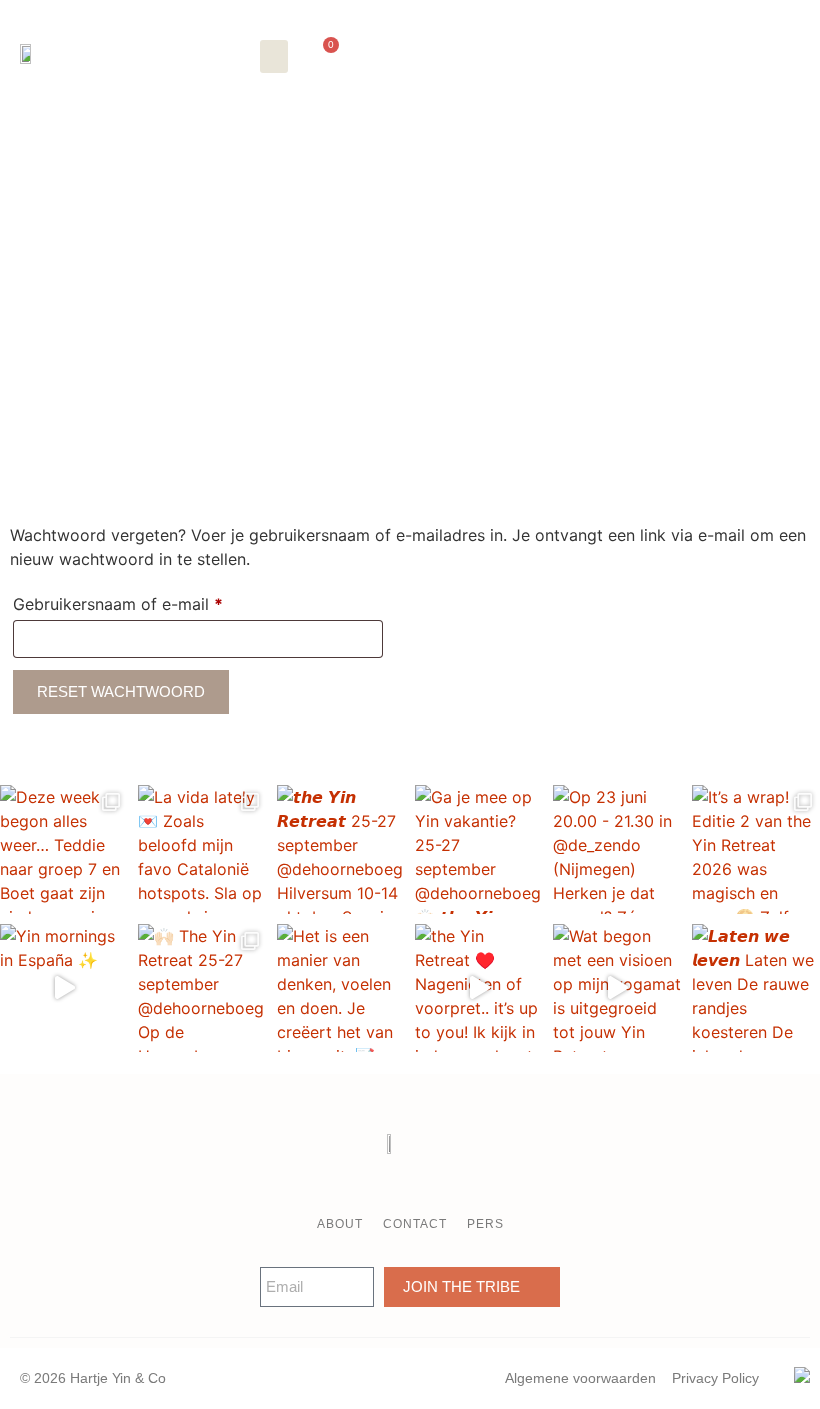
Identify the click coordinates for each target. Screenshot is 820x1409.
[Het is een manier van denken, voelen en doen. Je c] (341, 988)
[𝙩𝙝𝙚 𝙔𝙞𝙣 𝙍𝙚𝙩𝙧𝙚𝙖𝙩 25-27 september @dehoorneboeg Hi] (341, 849)
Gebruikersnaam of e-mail (143, 601)
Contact (415, 1224)
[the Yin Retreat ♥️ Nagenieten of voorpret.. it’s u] (479, 988)
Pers (485, 1224)
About (340, 1224)
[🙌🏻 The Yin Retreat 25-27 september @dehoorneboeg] (202, 988)
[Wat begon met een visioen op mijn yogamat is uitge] (617, 988)
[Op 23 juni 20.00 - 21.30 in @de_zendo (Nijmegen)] (617, 849)
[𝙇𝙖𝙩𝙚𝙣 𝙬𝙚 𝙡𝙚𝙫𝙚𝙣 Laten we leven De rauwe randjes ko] (756, 988)
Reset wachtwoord (121, 691)
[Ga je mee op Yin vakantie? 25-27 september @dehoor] (479, 849)
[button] (274, 56)
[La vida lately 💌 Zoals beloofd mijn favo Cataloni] (202, 849)
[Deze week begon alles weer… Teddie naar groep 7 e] (64, 849)
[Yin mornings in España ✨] (64, 988)
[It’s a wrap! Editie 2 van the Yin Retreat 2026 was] (756, 849)
